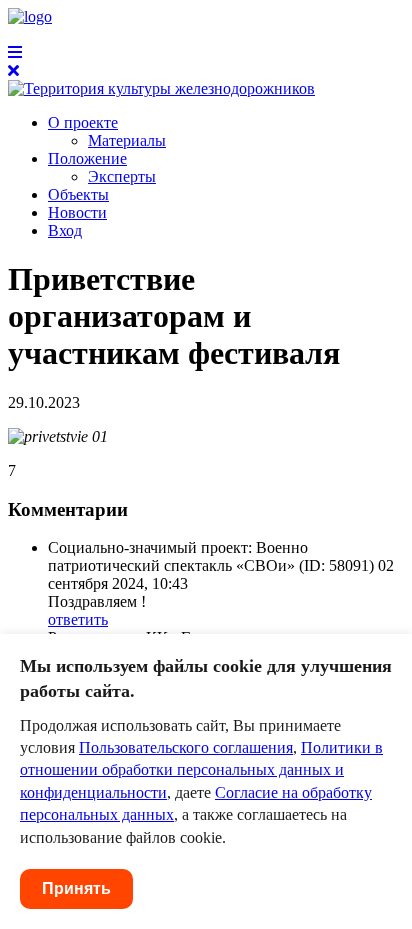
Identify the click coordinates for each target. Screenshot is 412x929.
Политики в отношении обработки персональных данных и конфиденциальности (201, 770)
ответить (78, 619)
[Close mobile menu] (13, 70)
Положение (87, 158)
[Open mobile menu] (15, 52)
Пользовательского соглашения (186, 747)
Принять (76, 888)
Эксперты (122, 176)
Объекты (78, 194)
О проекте (83, 122)
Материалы (127, 140)
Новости (77, 212)
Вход (65, 230)
